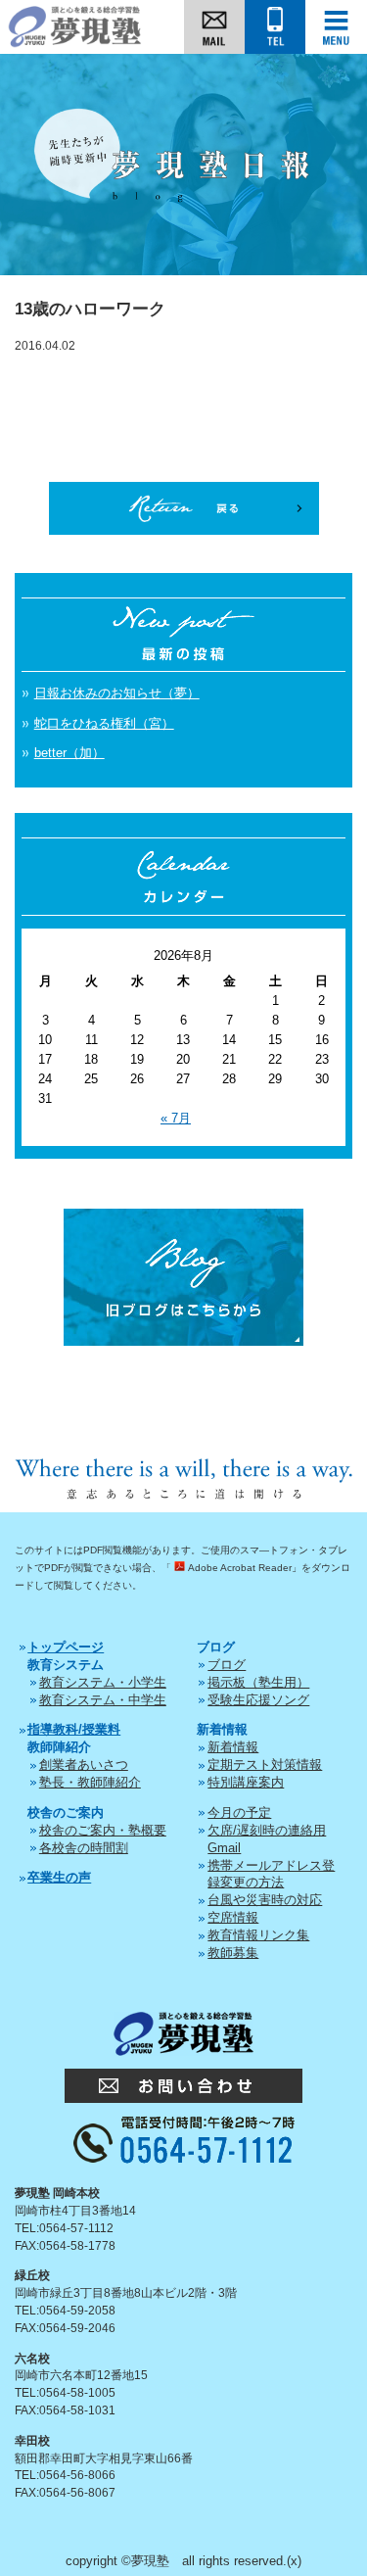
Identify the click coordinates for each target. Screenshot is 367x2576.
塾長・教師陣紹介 (90, 1782)
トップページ (66, 1647)
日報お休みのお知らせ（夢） (117, 693)
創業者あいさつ (84, 1765)
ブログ (227, 1665)
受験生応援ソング (258, 1700)
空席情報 (233, 1917)
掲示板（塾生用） (258, 1682)
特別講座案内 (246, 1782)
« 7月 (176, 1118)
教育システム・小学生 (103, 1682)
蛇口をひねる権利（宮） (104, 723)
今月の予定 (239, 1813)
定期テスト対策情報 (265, 1765)
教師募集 (233, 1953)
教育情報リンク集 (258, 1935)
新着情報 (233, 1747)
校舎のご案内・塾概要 (103, 1830)
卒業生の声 (59, 1877)
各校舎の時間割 (84, 1848)
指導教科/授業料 (74, 1729)
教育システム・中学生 (103, 1700)
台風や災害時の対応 (265, 1900)
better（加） (69, 753)
